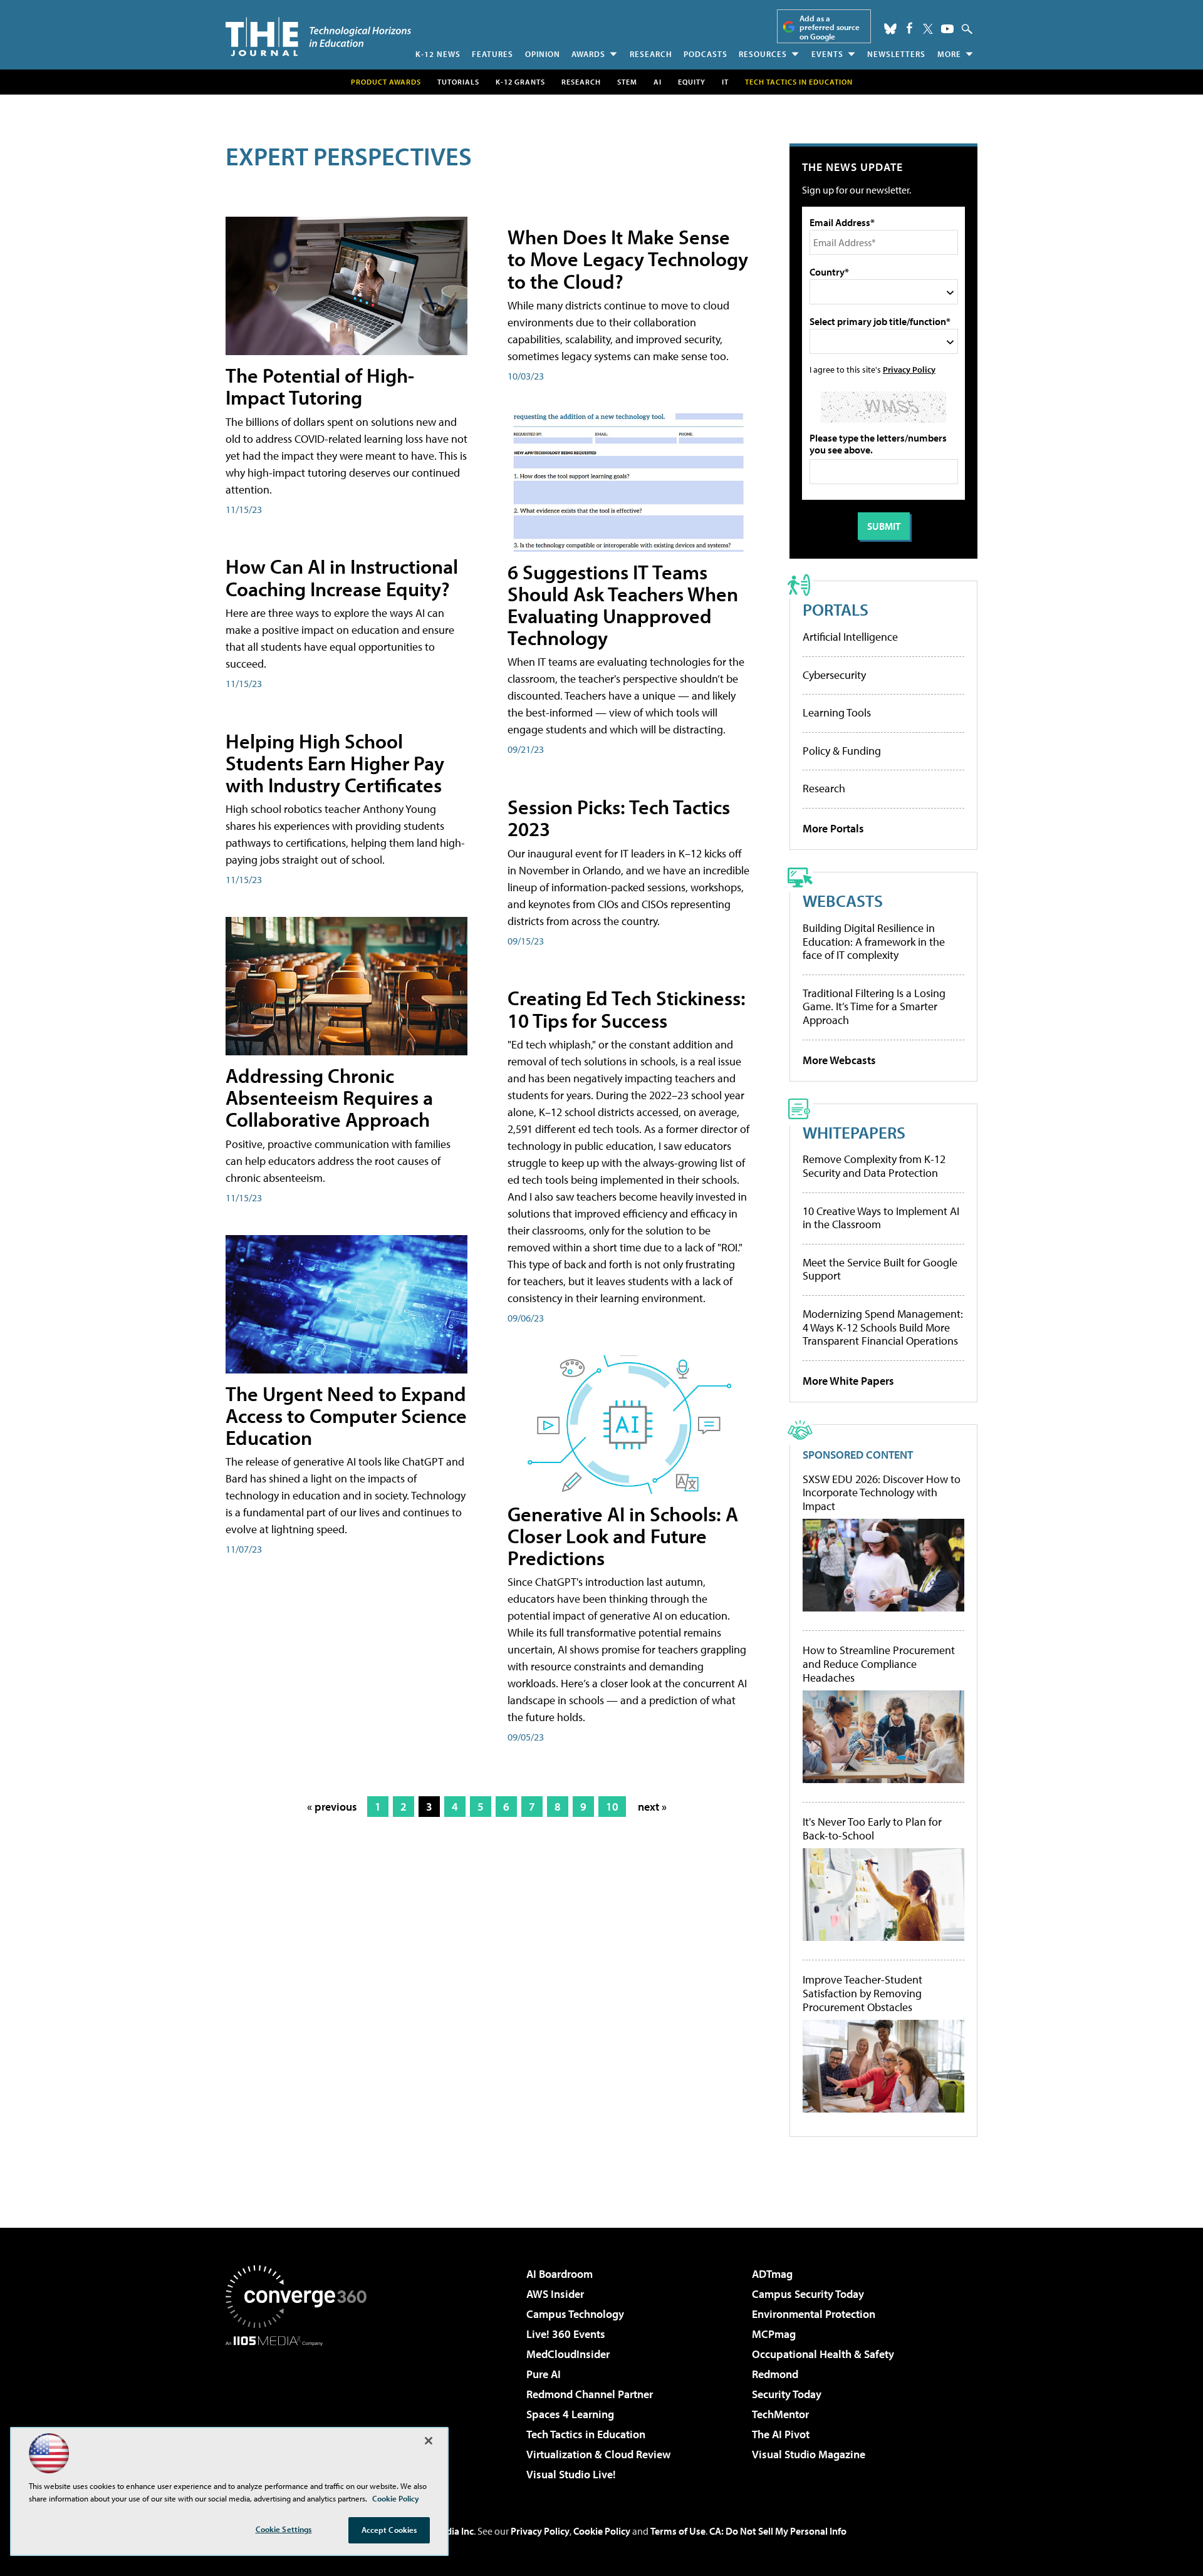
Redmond (775, 2374)
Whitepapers (854, 1132)
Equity (692, 82)
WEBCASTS (843, 900)
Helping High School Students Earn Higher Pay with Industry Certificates (335, 763)
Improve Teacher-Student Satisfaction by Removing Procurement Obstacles (862, 1993)
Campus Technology (575, 2314)
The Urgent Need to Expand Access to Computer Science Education (346, 1415)
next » (652, 1807)
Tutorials (458, 82)
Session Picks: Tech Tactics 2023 (619, 818)
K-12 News (438, 54)
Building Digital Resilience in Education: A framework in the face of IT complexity (874, 941)
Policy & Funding (842, 751)
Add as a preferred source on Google (830, 27)
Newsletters (896, 54)
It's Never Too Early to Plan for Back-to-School (872, 1829)
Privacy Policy (909, 369)
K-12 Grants (520, 82)
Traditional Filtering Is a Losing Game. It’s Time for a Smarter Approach (874, 1006)
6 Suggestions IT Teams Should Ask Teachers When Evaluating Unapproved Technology (623, 605)
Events (827, 54)
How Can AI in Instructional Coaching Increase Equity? (342, 577)
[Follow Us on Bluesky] (890, 29)
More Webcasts (839, 1060)
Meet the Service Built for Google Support (880, 1269)
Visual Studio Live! (571, 2474)
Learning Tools (837, 712)
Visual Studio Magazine (809, 2454)
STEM (627, 82)
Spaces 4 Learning (570, 2414)
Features (492, 54)
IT (725, 82)
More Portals (833, 828)
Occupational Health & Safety (823, 2354)
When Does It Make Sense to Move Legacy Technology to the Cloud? (628, 259)
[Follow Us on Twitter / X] (928, 29)
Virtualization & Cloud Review (598, 2454)
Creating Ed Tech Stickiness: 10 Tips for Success (627, 1009)
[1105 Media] (301, 2410)
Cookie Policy (602, 2531)
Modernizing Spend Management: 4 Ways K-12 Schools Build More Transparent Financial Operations (883, 1327)
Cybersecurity (834, 675)
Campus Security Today (808, 2294)
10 (612, 1807)
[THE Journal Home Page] (318, 37)
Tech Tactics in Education (586, 2434)
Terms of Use (678, 2531)
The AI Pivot (781, 2434)
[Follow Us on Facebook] (909, 28)
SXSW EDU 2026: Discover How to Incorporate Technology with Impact (882, 1493)
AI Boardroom (560, 2274)
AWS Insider (555, 2294)
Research (651, 54)
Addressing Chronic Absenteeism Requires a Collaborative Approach (329, 1097)
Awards (588, 54)
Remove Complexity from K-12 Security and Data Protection (874, 1166)
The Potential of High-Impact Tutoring (320, 386)
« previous (332, 1807)
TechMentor (780, 2414)
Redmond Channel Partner (590, 2394)
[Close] (429, 2441)
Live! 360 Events (566, 2334)
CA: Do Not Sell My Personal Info (778, 2531)
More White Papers (848, 1381)
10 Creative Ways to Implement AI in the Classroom (881, 1218)
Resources (763, 54)
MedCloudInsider (568, 2354)
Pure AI (544, 2374)
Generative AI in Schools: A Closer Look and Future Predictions (623, 1536)
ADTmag (772, 2274)
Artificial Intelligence (850, 637)
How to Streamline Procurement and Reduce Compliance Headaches (879, 1664)
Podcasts (706, 54)
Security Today (787, 2394)
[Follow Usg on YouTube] (947, 29)
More (949, 54)
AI (658, 82)
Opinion (543, 54)
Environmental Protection (814, 2314)
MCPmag (774, 2334)
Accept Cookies (389, 2530)
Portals (836, 609)
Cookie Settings (284, 2529)
